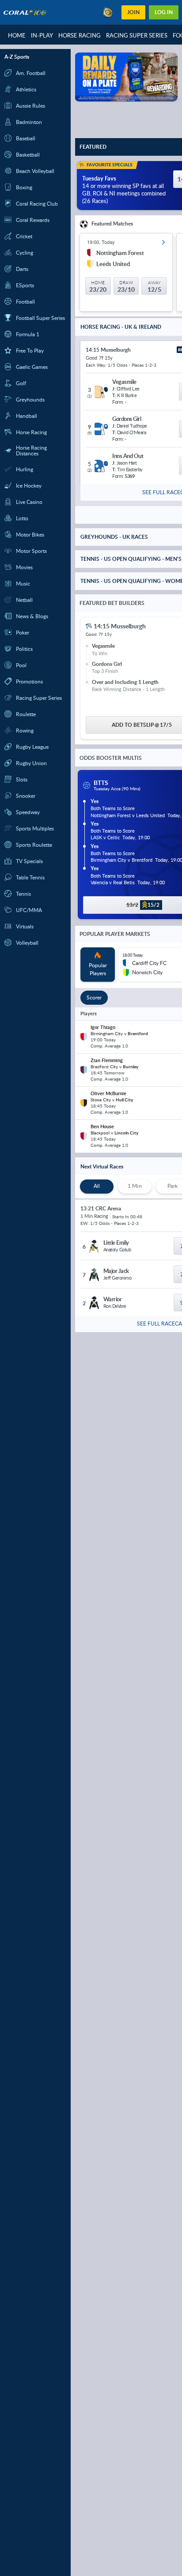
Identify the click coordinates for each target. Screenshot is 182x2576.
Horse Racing (80, 35)
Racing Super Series (137, 35)
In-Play (42, 35)
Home (17, 35)
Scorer (94, 999)
